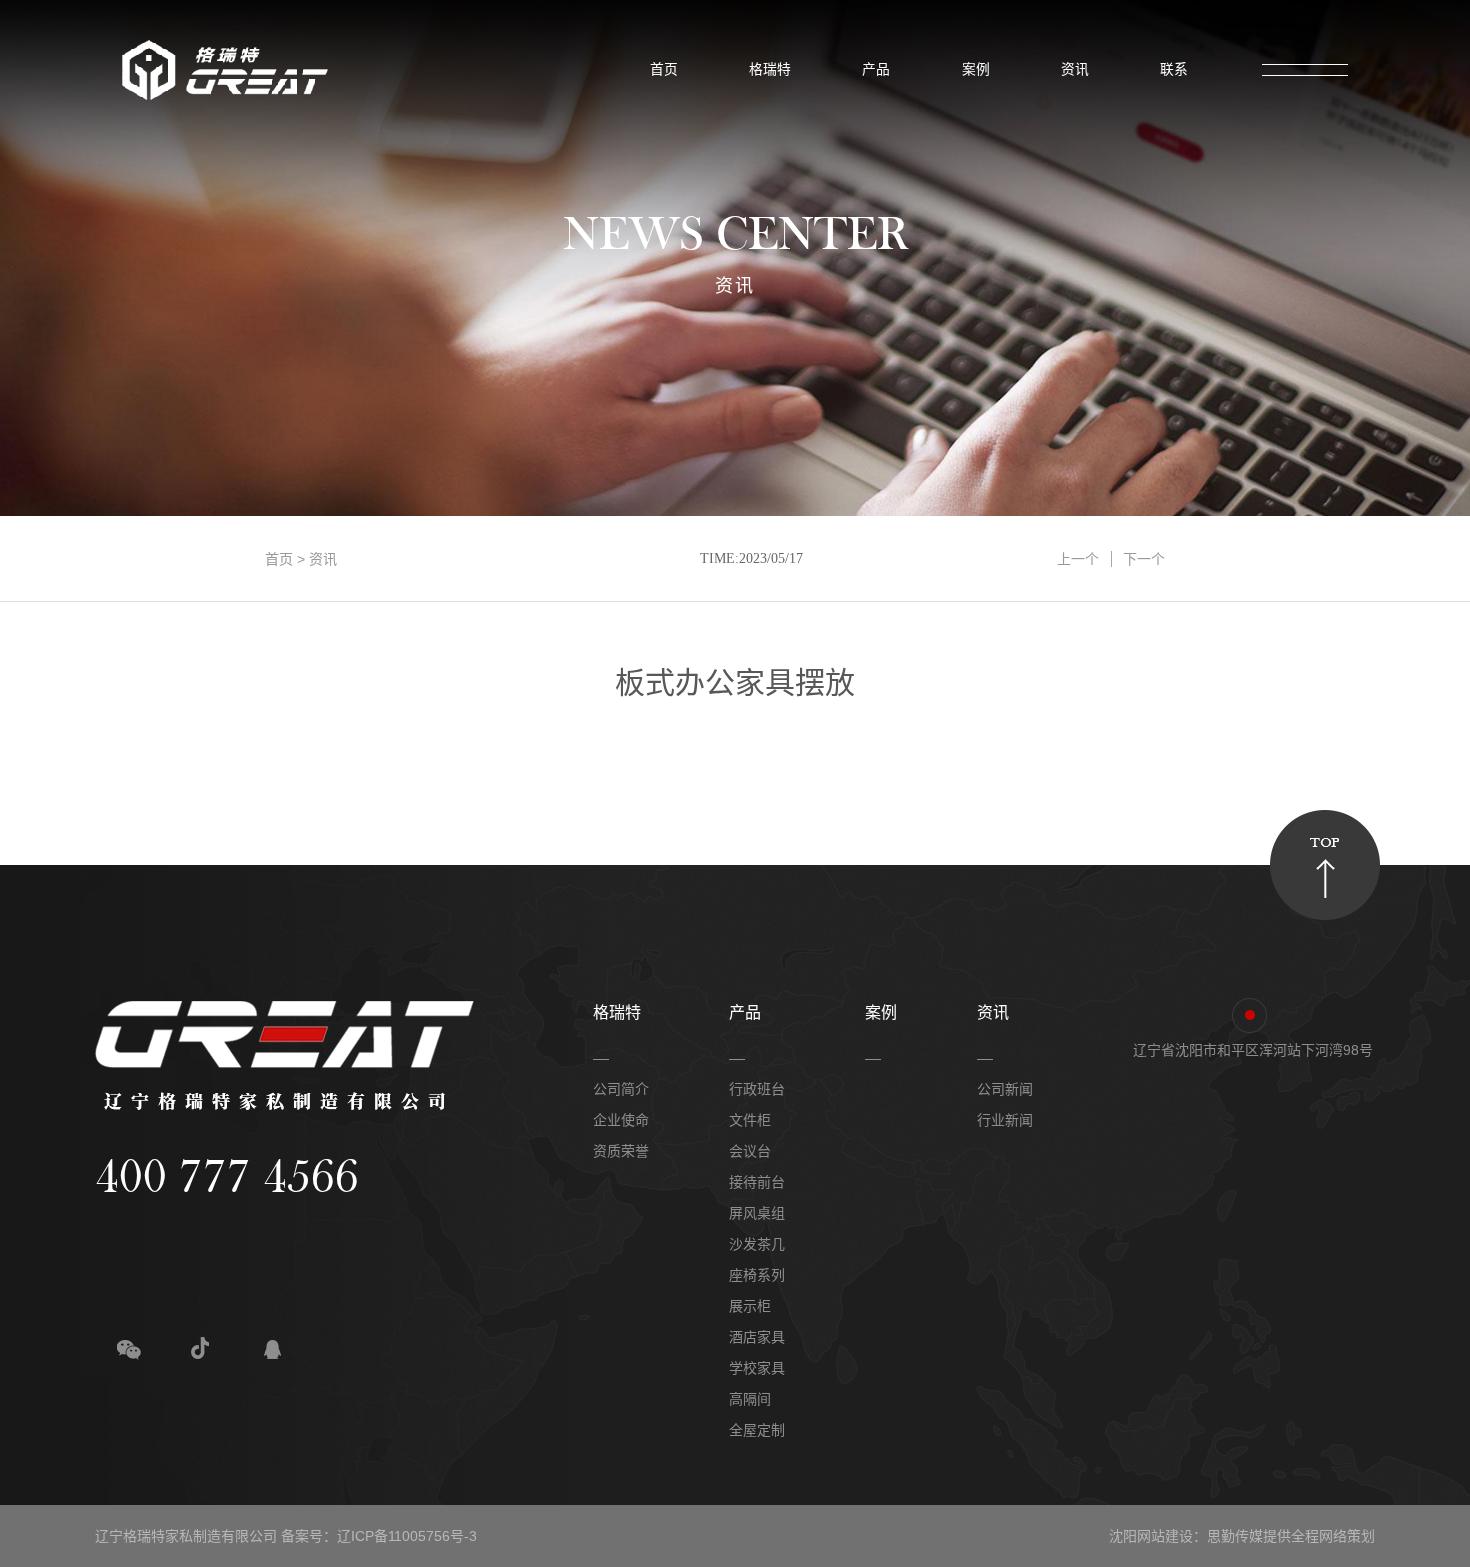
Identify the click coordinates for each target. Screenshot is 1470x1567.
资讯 (1069, 69)
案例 (970, 69)
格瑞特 (764, 69)
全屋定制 (757, 1430)
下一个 (1144, 559)
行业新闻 (1005, 1120)
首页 (658, 69)
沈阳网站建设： (1158, 1536)
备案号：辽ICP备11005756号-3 (379, 1536)
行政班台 (757, 1089)
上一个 (1078, 559)
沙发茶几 (757, 1244)
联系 (1168, 69)
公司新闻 (1005, 1089)
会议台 (750, 1151)
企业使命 (621, 1120)
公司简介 (621, 1089)
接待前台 (757, 1182)
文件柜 (750, 1120)
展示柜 (750, 1306)
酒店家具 (757, 1337)
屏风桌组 (757, 1213)
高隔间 (750, 1399)
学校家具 (757, 1368)
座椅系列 (757, 1275)
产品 (870, 69)
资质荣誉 (621, 1151)
